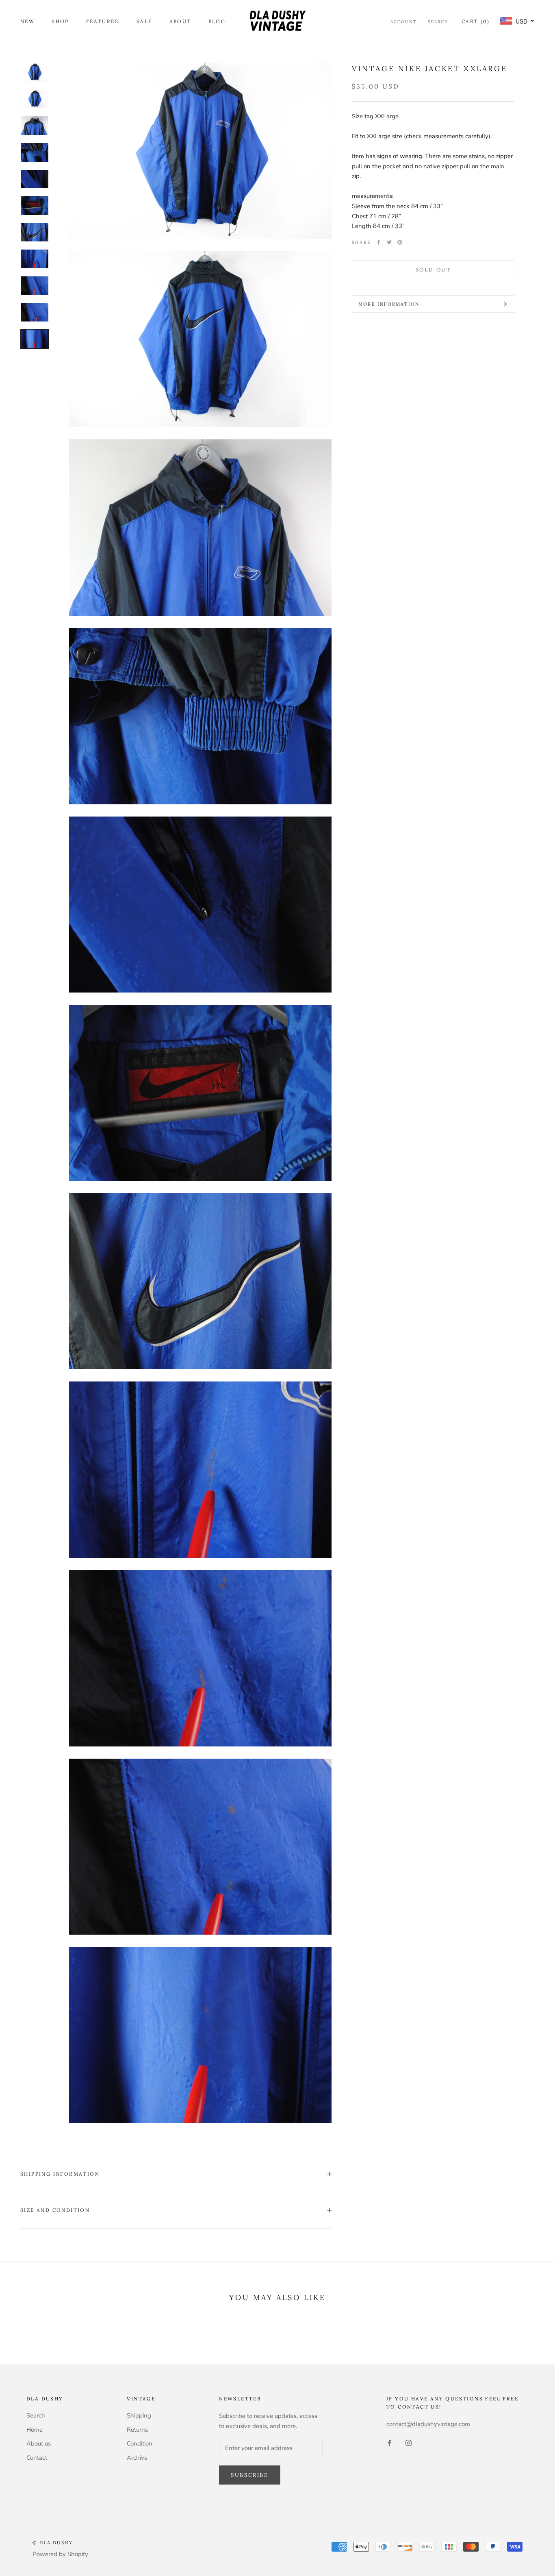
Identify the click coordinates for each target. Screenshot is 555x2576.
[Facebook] (379, 242)
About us (39, 2444)
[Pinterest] (400, 242)
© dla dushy (53, 2543)
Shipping (139, 2415)
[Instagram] (409, 2442)
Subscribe (249, 2475)
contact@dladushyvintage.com (428, 2424)
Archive (137, 2458)
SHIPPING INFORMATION (60, 2174)
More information (389, 304)
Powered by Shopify (60, 2554)
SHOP (60, 21)
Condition (140, 2444)
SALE (144, 21)
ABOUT (180, 21)
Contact (37, 2458)
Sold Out (433, 270)
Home (35, 2430)
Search (438, 22)
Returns (137, 2430)
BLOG (217, 21)
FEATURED (103, 21)
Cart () (476, 21)
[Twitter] (389, 242)
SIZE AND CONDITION (55, 2210)
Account (403, 22)
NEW (27, 21)
